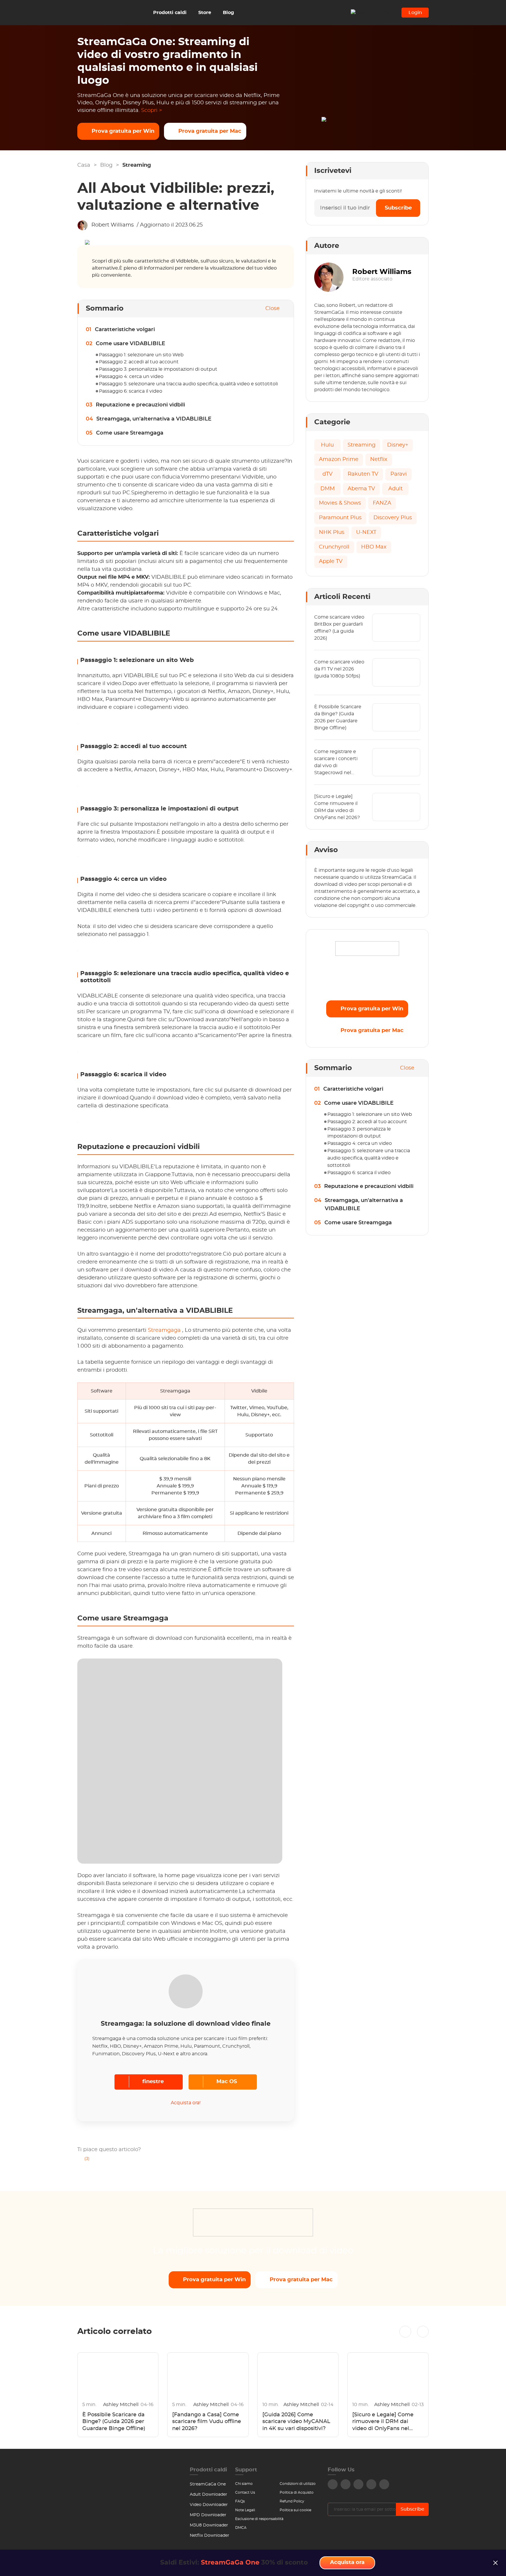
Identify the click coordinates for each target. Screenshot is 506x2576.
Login (415, 13)
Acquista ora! (186, 2103)
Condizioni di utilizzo (298, 2484)
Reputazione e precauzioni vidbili (140, 405)
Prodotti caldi (170, 13)
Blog (228, 13)
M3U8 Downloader (209, 2525)
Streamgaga (165, 1330)
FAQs (240, 2501)
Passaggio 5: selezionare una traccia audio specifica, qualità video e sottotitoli (188, 384)
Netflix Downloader (210, 2536)
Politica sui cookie (295, 2510)
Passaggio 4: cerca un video (131, 377)
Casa (84, 165)
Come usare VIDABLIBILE (130, 344)
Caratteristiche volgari (125, 330)
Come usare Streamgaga (130, 433)
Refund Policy (292, 2501)
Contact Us (245, 2492)
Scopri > (152, 110)
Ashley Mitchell (121, 2405)
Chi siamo (244, 2484)
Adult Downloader (208, 2495)
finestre (153, 2082)
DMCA (241, 2528)
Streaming (137, 165)
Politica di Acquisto (297, 2492)
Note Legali (245, 2510)
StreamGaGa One (208, 2484)
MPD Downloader (208, 2515)
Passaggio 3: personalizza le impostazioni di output (158, 369)
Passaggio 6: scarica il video (131, 391)
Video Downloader (209, 2505)
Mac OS (227, 2082)
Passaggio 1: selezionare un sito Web (141, 355)
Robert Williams (113, 225)
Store (205, 13)
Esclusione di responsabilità (259, 2519)
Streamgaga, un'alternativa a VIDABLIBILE (154, 419)
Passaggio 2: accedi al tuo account (139, 362)
